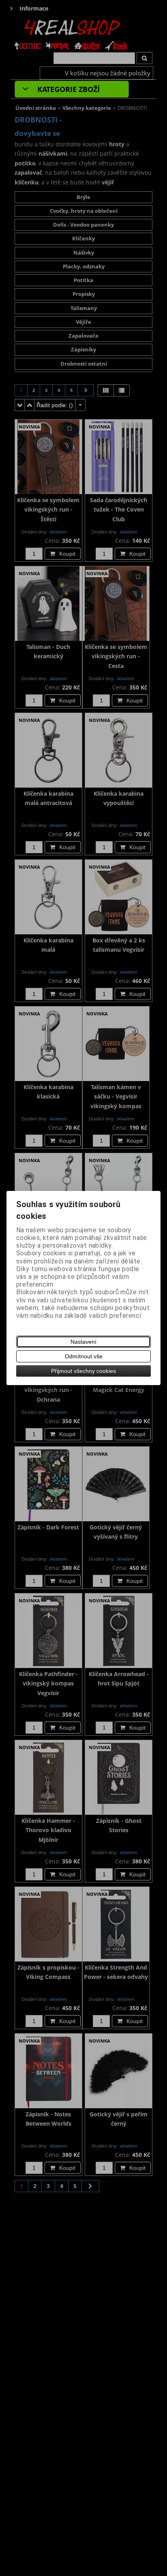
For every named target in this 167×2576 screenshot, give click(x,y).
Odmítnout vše (84, 1356)
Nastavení (83, 1342)
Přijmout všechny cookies (83, 1371)
